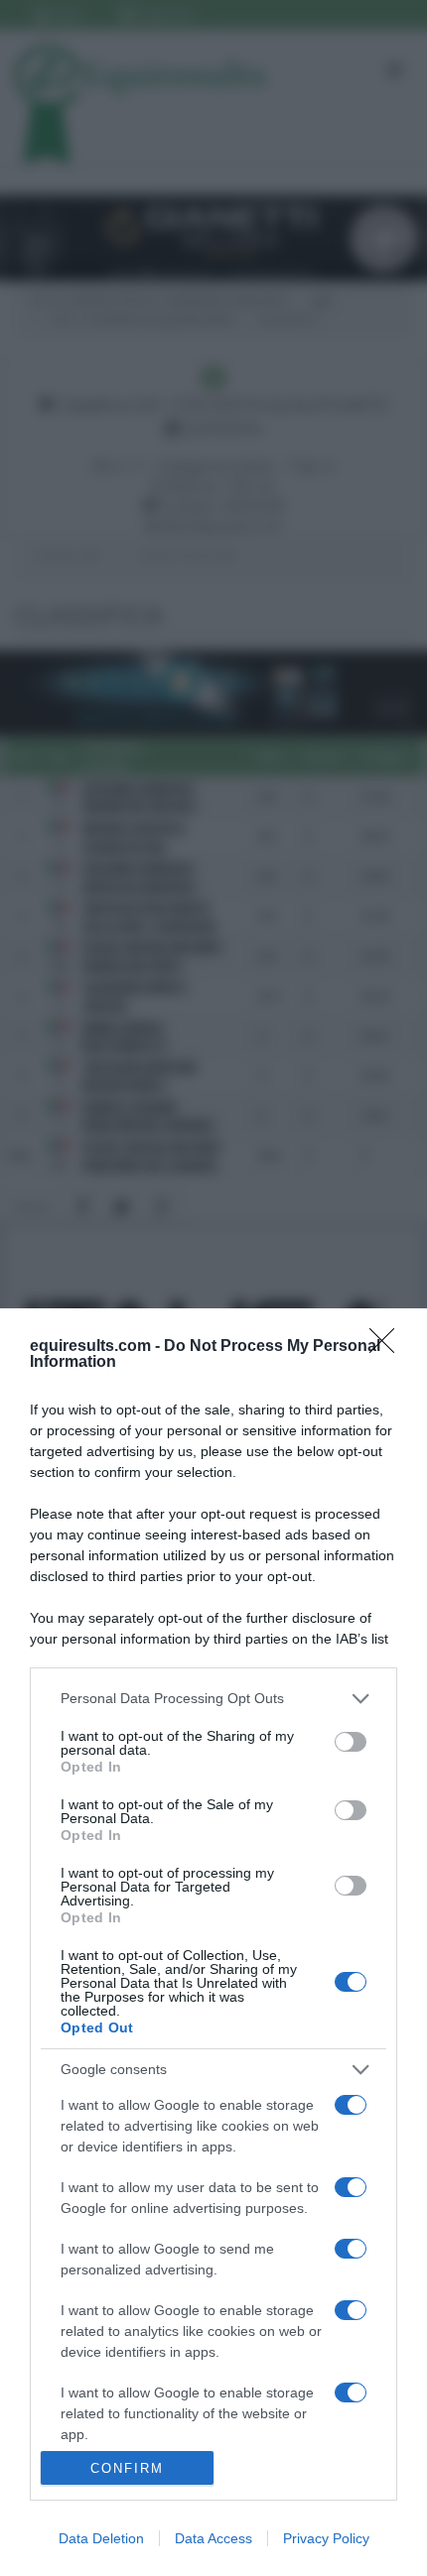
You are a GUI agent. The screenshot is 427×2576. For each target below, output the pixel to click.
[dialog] (213, 1942)
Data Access (213, 2538)
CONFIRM (127, 2468)
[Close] (388, 1347)
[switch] (351, 1742)
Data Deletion (101, 2538)
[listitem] (213, 1699)
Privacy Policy (326, 2538)
